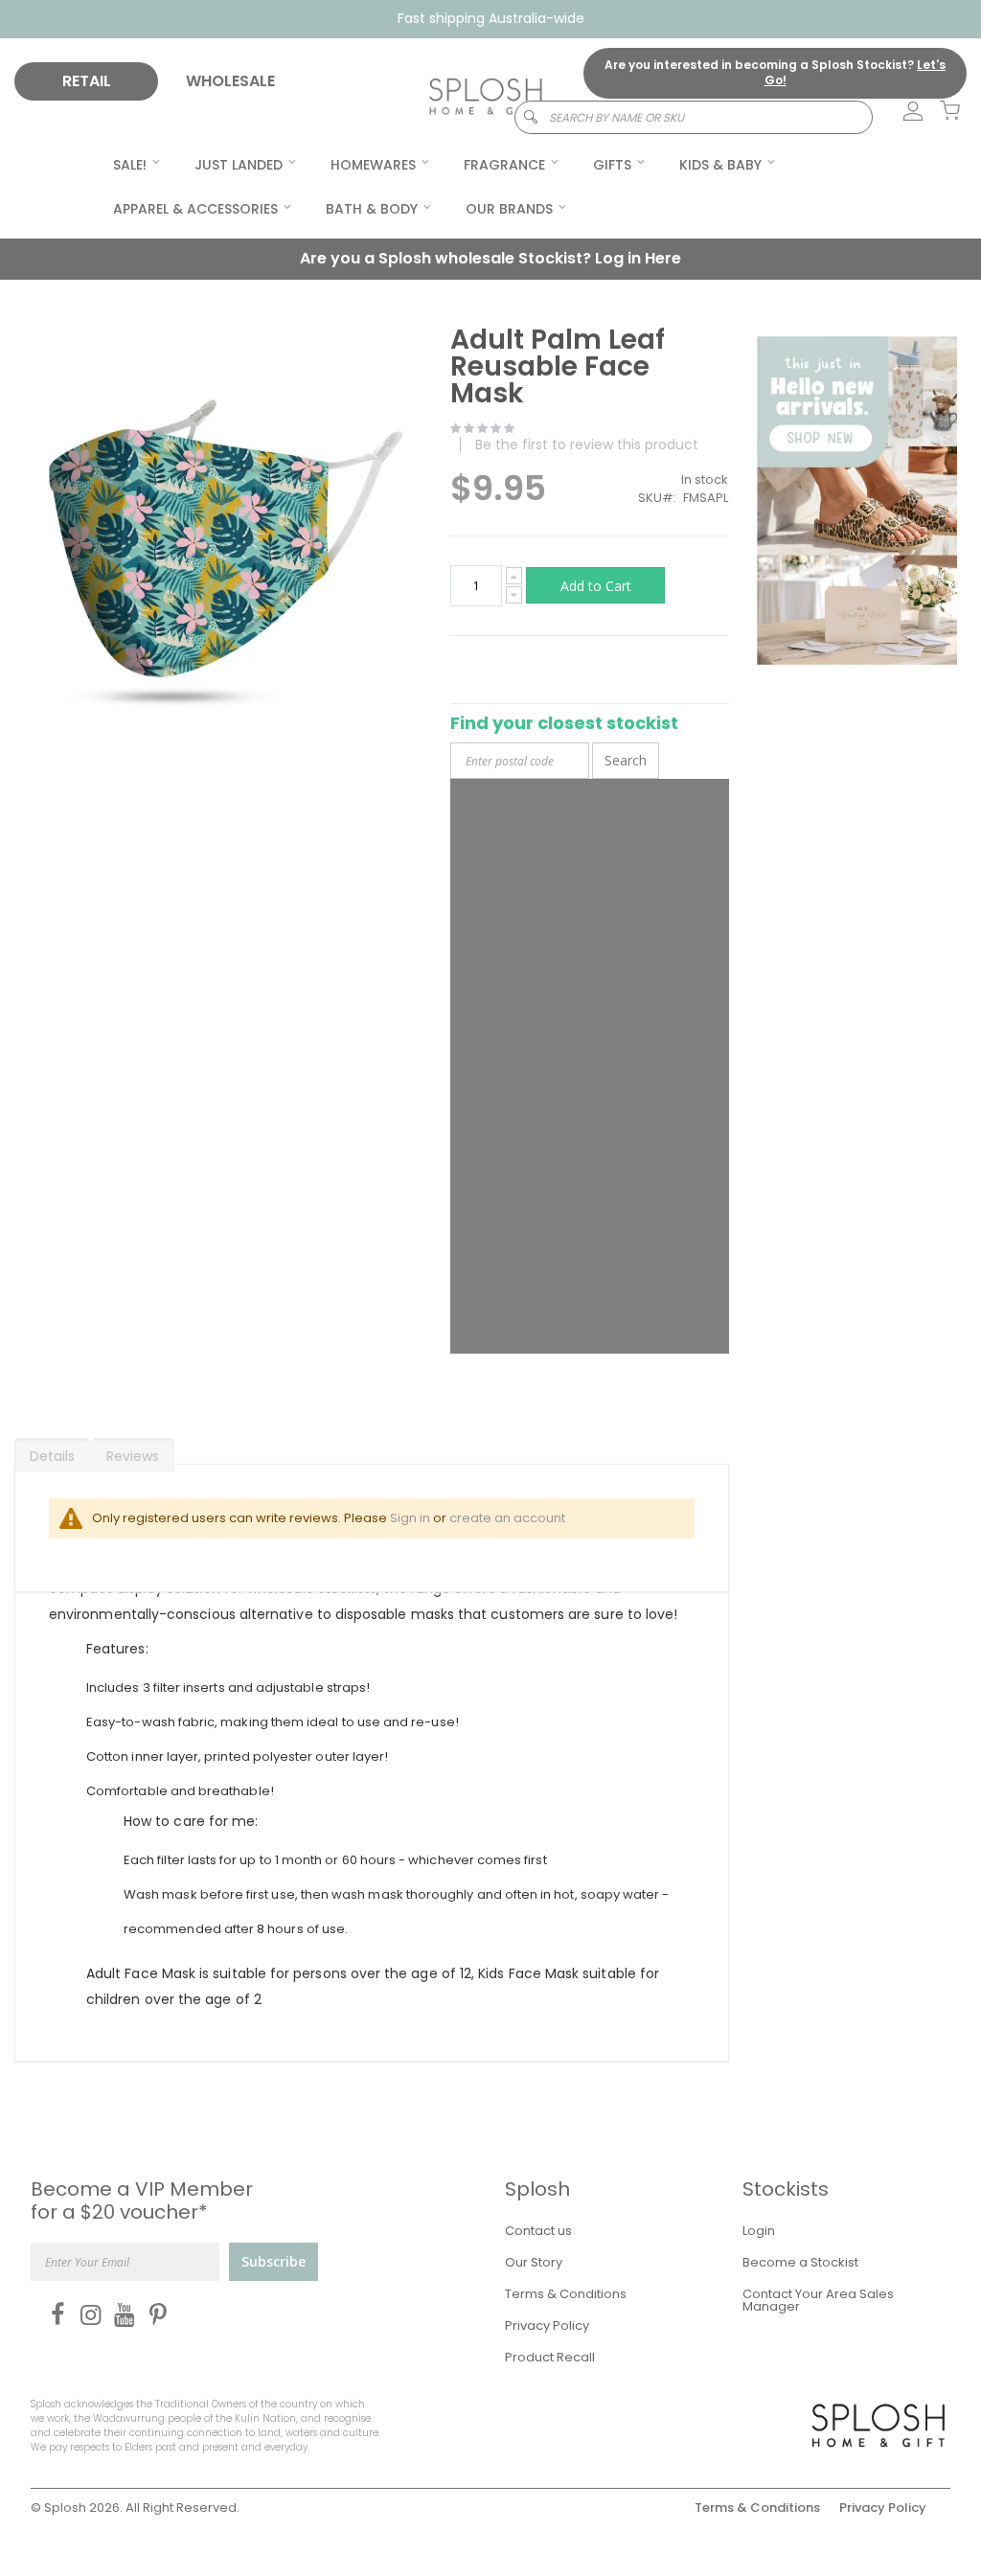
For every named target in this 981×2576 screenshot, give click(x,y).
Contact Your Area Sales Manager (818, 2300)
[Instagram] (87, 2314)
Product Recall (550, 2357)
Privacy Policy (547, 2325)
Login (759, 2231)
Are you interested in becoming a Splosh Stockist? (775, 73)
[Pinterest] (154, 2314)
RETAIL (87, 81)
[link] (902, 112)
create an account (507, 1518)
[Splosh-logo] (486, 97)
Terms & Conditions (566, 2294)
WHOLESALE (230, 81)
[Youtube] (120, 2314)
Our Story (534, 2262)
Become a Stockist (800, 2262)
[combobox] (694, 117)
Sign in (410, 1518)
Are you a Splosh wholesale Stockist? (490, 258)
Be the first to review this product (587, 445)
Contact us (538, 2231)
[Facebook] (53, 2314)
